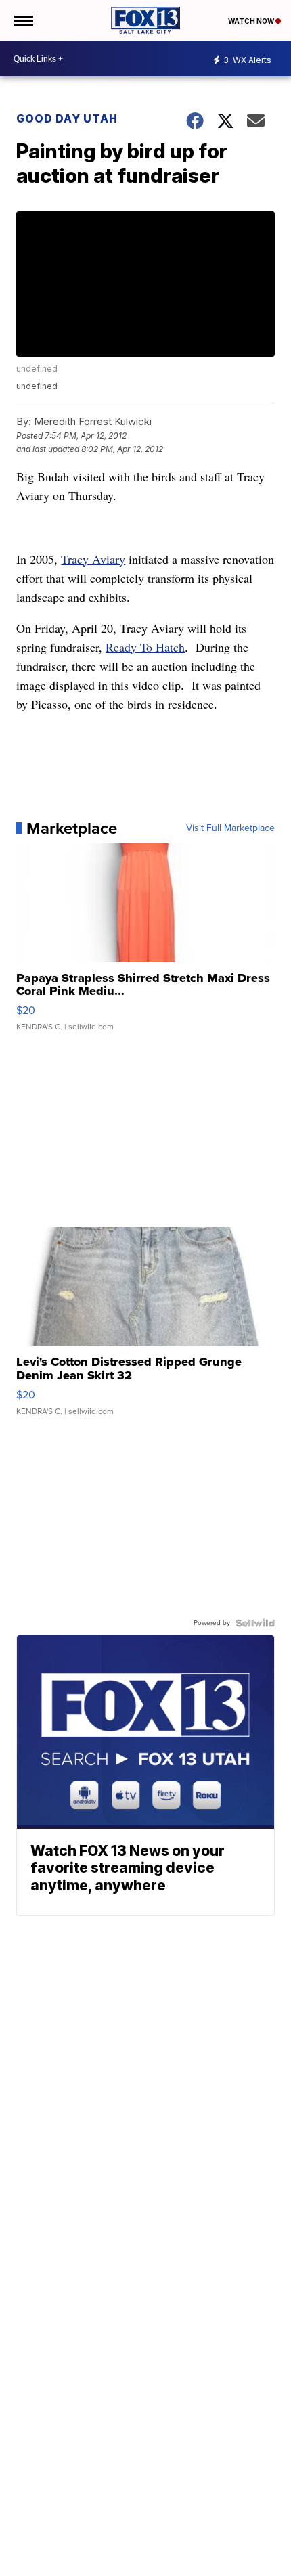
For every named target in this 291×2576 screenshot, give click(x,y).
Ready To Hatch (145, 647)
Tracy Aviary (93, 559)
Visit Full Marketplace (230, 828)
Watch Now (252, 21)
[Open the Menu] (23, 20)
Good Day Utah (67, 118)
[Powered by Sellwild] (255, 1623)
